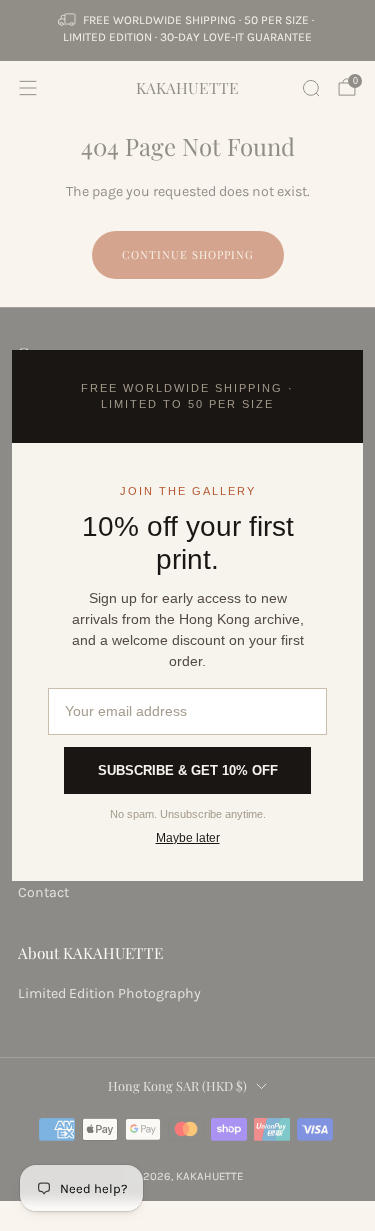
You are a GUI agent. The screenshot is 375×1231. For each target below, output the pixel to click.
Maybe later (188, 838)
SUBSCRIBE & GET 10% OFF (188, 770)
